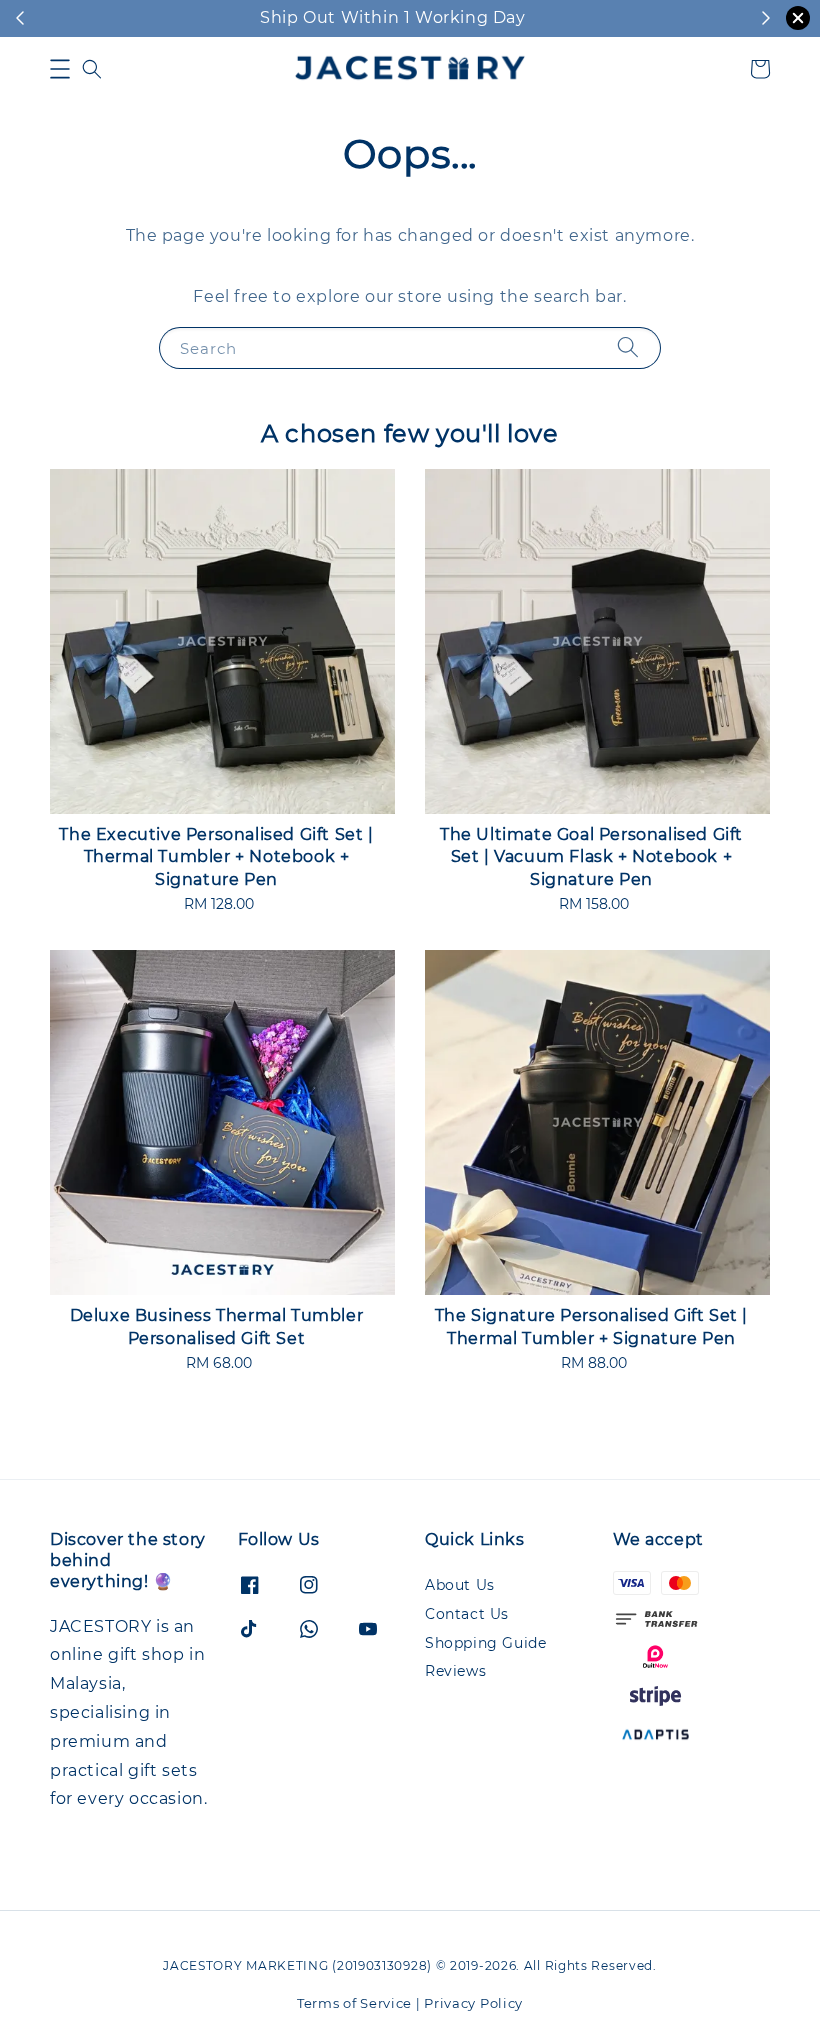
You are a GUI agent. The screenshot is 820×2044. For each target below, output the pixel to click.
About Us (460, 1585)
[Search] (628, 347)
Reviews (455, 1671)
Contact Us (467, 1614)
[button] (60, 69)
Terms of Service (354, 2003)
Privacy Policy (473, 2003)
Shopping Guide (485, 1643)
